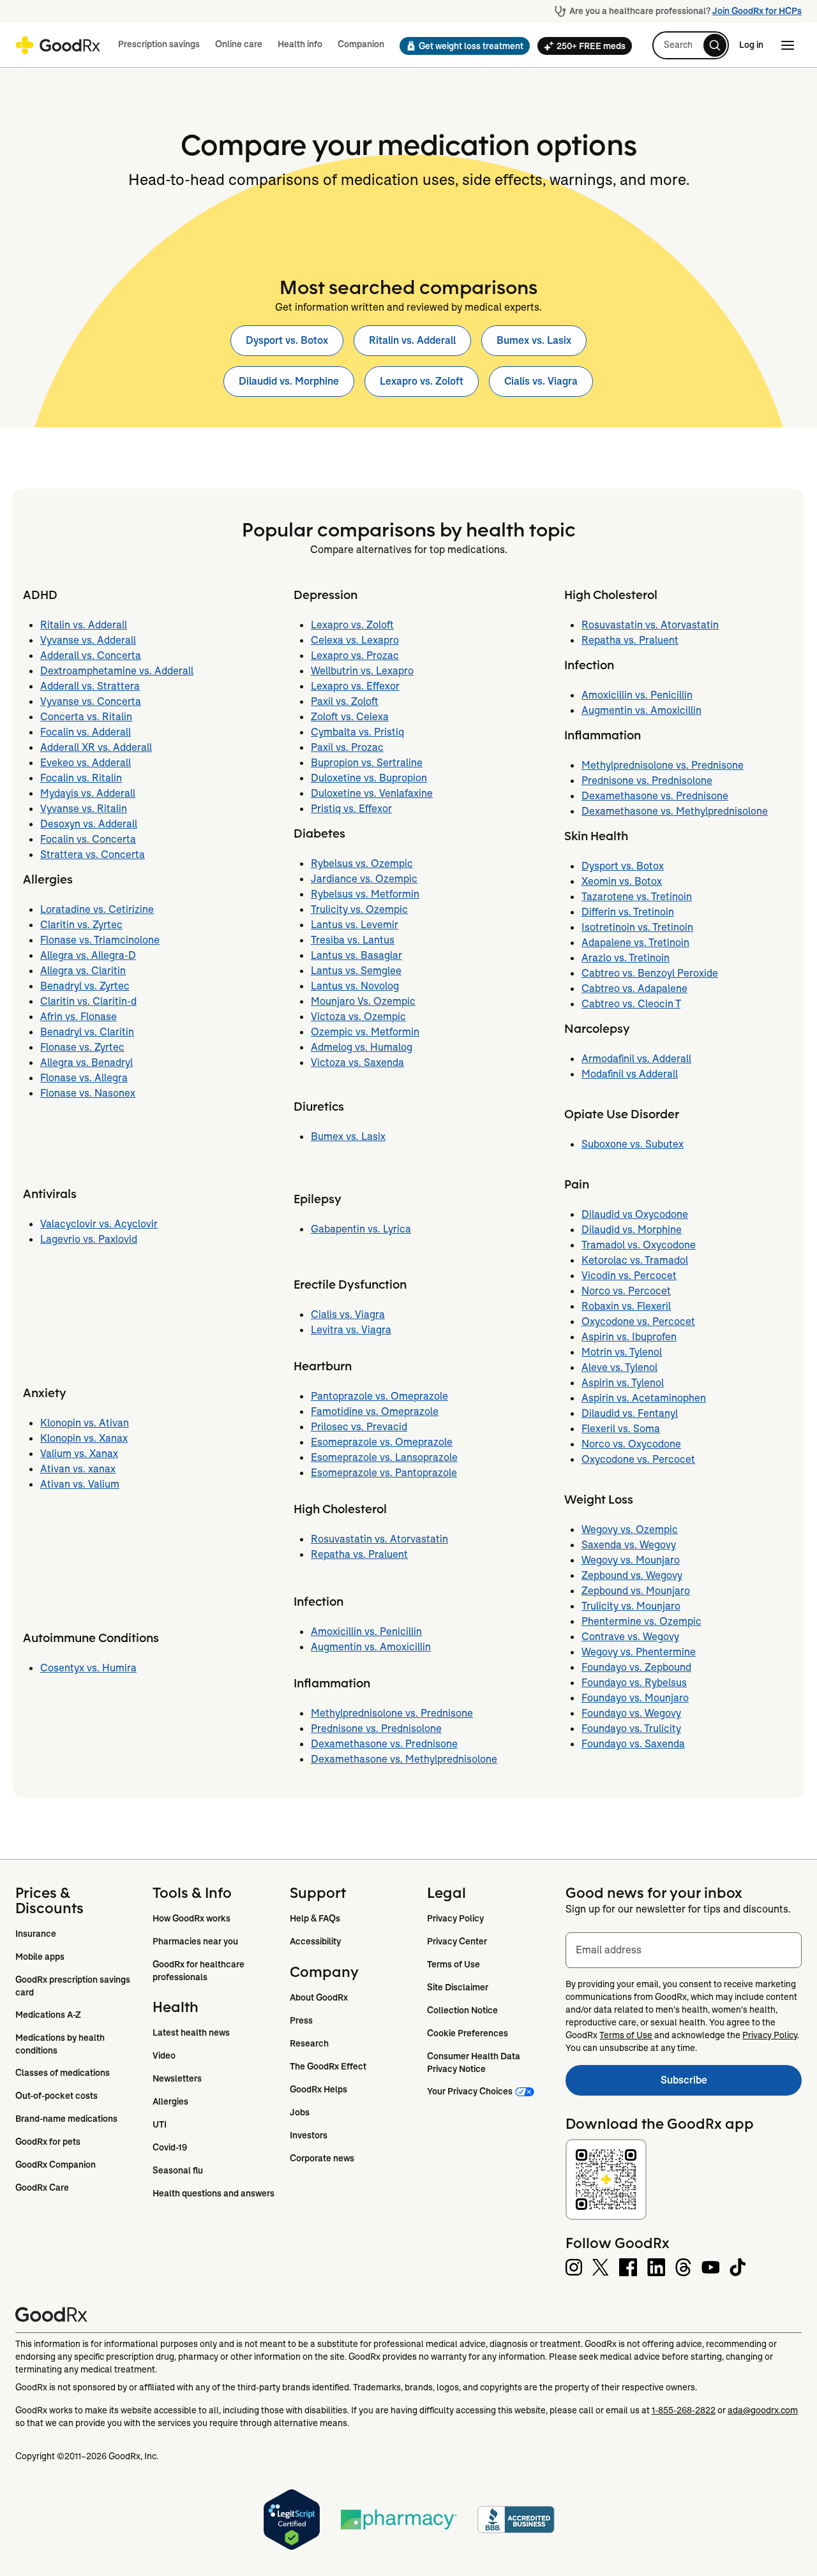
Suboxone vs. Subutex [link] (633, 1144)
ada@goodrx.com (763, 2410)
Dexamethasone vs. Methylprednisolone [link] (404, 1759)
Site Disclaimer (458, 1987)
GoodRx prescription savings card (74, 1986)
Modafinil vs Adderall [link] (630, 1074)
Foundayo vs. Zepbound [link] (636, 1667)
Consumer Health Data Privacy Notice (475, 2062)
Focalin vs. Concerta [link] (88, 839)
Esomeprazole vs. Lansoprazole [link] (384, 1457)
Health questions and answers (214, 2193)
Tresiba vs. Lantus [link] (353, 940)
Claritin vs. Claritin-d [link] (88, 1001)
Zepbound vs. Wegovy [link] (632, 1575)
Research (309, 2043)
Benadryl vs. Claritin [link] (87, 1032)
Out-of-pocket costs (56, 2096)
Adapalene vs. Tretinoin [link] (635, 943)
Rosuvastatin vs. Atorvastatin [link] (379, 1539)
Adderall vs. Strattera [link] (90, 686)
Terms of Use (453, 1964)
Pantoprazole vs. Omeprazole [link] (379, 1396)
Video (164, 2055)
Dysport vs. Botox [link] (287, 340)
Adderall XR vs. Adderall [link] (96, 747)
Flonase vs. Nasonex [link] (88, 1093)
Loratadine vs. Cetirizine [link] (97, 909)
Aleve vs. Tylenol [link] (619, 1367)
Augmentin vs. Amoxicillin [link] (371, 1647)
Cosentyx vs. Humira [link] (88, 1668)
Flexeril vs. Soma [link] (621, 1429)
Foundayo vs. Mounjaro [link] (635, 1698)
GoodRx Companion (56, 2165)
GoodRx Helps (319, 2089)
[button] (461, 46)
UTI (160, 2124)
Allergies (170, 2101)
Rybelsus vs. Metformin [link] (365, 894)
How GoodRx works (191, 1918)
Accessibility (315, 1941)
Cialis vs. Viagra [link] (541, 381)
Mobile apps (40, 1957)
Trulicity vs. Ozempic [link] (359, 909)
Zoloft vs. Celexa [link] (350, 717)
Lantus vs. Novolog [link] (355, 986)
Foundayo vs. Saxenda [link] (633, 1744)
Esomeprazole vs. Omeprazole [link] (382, 1442)
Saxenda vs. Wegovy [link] (629, 1545)
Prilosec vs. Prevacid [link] (359, 1427)
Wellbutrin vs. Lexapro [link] (362, 671)
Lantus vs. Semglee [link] (356, 971)
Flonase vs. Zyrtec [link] (82, 1047)
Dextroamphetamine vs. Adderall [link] (117, 671)
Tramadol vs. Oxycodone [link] (639, 1245)
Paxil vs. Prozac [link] (347, 747)
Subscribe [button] (731, 2084)
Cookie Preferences (468, 2033)
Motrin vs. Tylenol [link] (622, 1352)
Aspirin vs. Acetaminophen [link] (644, 1398)
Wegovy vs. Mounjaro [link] (631, 1560)
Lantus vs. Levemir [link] (355, 925)
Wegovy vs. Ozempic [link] (630, 1529)
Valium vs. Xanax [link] (79, 1454)
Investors (309, 2135)
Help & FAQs (315, 1918)
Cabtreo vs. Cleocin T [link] (631, 1004)
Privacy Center (457, 1941)
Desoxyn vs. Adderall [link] (89, 824)
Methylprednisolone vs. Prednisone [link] (392, 1713)
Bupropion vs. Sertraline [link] (367, 763)
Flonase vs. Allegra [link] (84, 1078)
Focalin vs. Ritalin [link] (81, 778)
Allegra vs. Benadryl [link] (86, 1062)
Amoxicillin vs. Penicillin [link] (366, 1632)
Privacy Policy (455, 1918)
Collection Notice (462, 2010)
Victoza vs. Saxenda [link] (357, 1062)
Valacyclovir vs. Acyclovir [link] (99, 1224)
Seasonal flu (178, 2170)
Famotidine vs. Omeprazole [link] (375, 1411)
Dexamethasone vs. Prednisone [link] (384, 1744)
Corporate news (322, 2158)
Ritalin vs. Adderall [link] (412, 340)
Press (301, 2020)
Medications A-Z (48, 2015)
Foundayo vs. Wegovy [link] (631, 1713)
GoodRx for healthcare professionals (199, 1971)
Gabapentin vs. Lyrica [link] (361, 1229)
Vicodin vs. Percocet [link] (629, 1276)
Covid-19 (170, 2147)
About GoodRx (319, 1997)
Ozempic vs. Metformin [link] (365, 1032)
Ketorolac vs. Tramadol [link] (635, 1260)
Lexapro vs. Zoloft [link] (422, 381)
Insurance (36, 1934)
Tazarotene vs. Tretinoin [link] (637, 897)
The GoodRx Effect (328, 2066)
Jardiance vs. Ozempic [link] (364, 879)
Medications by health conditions (61, 2044)
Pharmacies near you (195, 1941)
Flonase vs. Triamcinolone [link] (100, 940)
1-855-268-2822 (684, 2410)
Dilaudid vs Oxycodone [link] (635, 1214)
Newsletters (177, 2078)
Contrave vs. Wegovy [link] (630, 1637)
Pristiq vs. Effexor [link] (351, 809)
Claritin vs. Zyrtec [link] (81, 925)
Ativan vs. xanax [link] (78, 1469)
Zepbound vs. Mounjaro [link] (636, 1591)
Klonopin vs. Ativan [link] (85, 1423)
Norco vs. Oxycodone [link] (631, 1444)
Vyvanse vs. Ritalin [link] (84, 809)
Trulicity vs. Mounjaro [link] (631, 1606)
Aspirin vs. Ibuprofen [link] (629, 1337)
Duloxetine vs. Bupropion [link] (369, 778)
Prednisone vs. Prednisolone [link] (376, 1728)
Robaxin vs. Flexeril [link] (626, 1306)
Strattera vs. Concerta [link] (93, 855)
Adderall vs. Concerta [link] (91, 655)
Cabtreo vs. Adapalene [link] (634, 988)
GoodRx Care (42, 2187)
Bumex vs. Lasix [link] (534, 340)
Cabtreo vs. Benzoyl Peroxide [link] (650, 973)
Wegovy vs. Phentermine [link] (639, 1652)
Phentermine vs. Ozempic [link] (641, 1621)
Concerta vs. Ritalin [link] (86, 717)
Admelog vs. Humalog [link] (362, 1047)
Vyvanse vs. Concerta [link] (91, 701)
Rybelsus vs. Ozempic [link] (362, 863)
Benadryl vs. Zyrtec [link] (85, 986)
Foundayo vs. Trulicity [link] (631, 1728)
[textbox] (684, 1950)
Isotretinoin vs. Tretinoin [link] (637, 927)
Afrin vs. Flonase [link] (79, 1017)
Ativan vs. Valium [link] (80, 1484)
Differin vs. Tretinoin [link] (628, 912)
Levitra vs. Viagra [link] (351, 1330)
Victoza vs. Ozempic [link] (358, 1017)
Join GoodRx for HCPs (757, 11)
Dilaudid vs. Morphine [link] (289, 381)
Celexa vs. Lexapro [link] (355, 640)
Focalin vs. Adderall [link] (86, 732)
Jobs (300, 2112)
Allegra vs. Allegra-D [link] (88, 955)
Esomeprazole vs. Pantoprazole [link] (384, 1473)
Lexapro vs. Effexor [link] (355, 686)
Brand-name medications (66, 2119)
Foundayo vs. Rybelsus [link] (634, 1683)
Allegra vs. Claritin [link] (83, 971)
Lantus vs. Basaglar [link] (356, 955)
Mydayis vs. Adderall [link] (88, 793)
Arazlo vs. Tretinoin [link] (626, 958)
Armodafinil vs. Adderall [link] (636, 1059)
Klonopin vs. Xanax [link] (84, 1438)
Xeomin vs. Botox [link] (622, 881)
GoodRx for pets (48, 2142)
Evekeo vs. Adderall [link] (86, 763)
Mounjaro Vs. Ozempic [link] (363, 1001)
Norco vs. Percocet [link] (626, 1291)
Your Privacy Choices (470, 2091)
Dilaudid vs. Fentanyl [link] (630, 1413)
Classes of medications (63, 2073)
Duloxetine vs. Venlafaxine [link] (372, 793)
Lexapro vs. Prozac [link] (355, 655)
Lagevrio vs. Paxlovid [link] (89, 1239)
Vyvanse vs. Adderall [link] (88, 640)
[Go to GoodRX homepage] (58, 45)
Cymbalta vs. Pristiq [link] (357, 732)
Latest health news (191, 2032)
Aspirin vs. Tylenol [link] (623, 1383)
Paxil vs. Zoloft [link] (345, 701)
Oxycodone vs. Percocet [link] (638, 1321)
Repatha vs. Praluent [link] (359, 1554)
